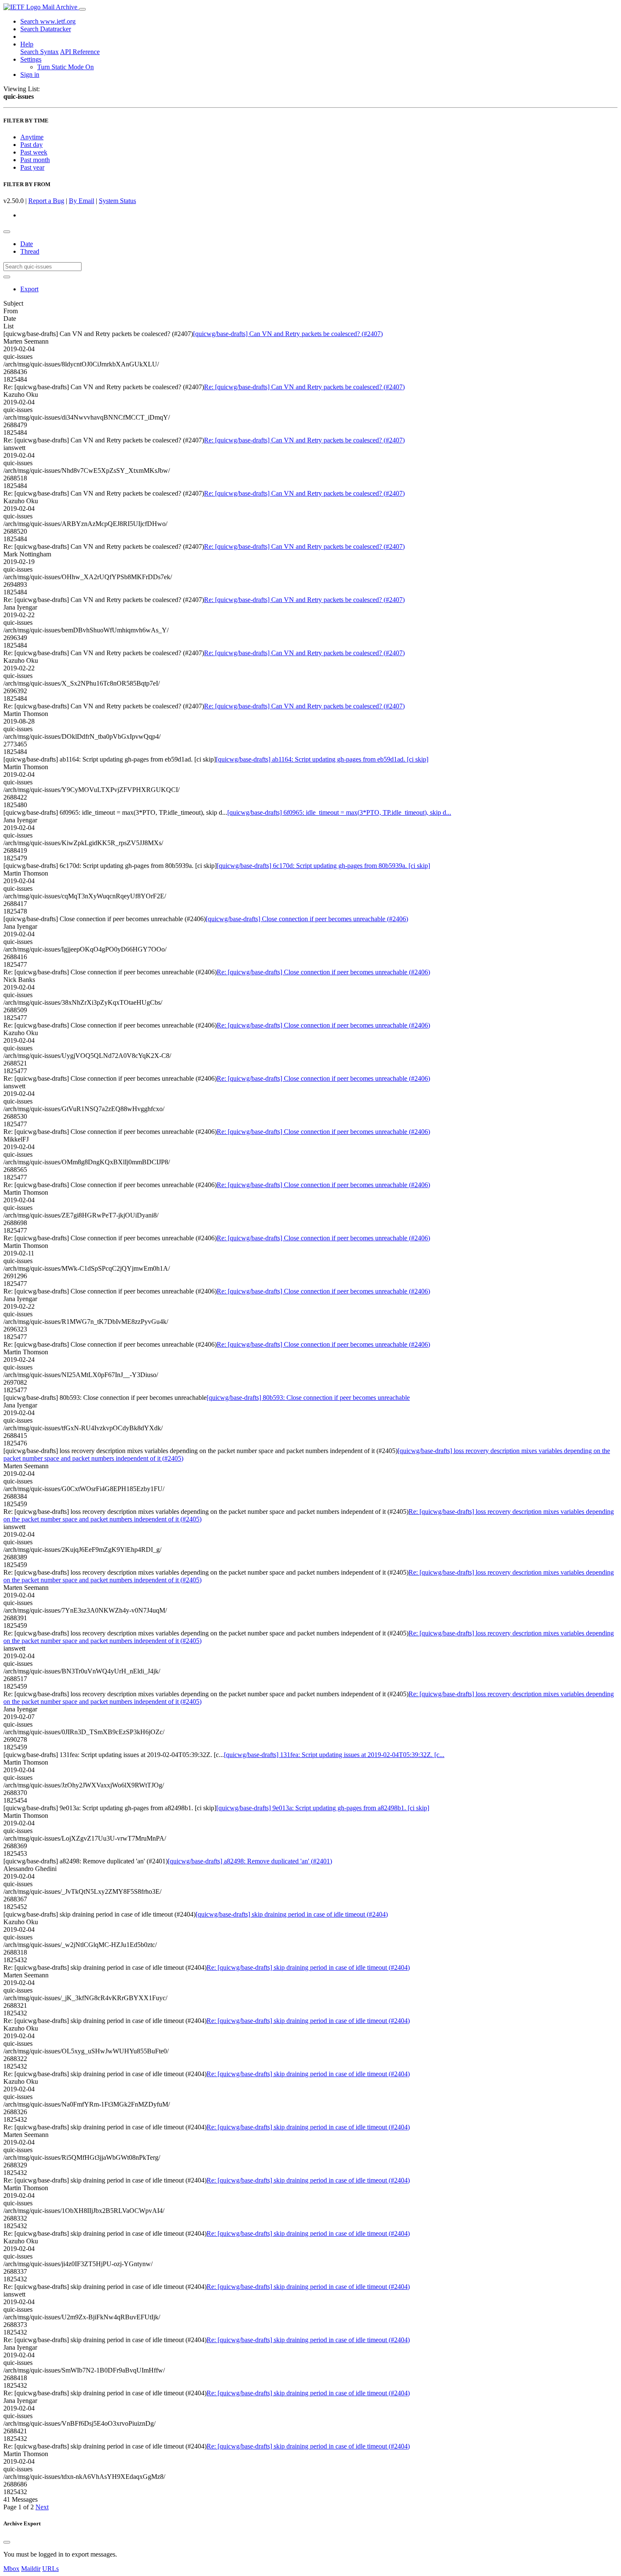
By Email (82, 201)
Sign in (30, 75)
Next (42, 2507)
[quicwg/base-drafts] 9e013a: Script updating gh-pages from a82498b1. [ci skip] (323, 1808)
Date (27, 244)
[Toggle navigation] (82, 9)
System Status (117, 201)
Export (29, 289)
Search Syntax (39, 52)
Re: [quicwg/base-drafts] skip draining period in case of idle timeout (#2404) (308, 1967)
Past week (34, 152)
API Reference (80, 52)
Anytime (32, 137)
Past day (31, 145)
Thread (30, 251)
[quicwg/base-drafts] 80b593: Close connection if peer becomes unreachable (308, 1398)
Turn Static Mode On (65, 67)
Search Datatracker (46, 29)
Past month (35, 160)
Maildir (31, 2569)
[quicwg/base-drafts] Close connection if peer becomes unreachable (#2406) (307, 919)
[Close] (7, 2542)
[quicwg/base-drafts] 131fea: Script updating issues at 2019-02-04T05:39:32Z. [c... (334, 1755)
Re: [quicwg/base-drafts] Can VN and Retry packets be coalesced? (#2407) (304, 387)
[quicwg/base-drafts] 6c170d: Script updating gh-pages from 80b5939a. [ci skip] (323, 866)
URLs (50, 2569)
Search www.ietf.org (48, 21)
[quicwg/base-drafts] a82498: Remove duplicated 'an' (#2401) (250, 1861)
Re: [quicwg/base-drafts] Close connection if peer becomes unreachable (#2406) (323, 972)
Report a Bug (46, 201)
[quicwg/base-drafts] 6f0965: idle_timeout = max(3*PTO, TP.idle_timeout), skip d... (339, 812)
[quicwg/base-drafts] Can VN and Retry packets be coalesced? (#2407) (288, 334)
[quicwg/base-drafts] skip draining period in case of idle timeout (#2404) (292, 1914)
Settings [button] (31, 59)
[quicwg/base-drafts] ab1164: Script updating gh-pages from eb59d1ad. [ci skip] (322, 759)
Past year (32, 167)
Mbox (11, 2569)
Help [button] (27, 44)
